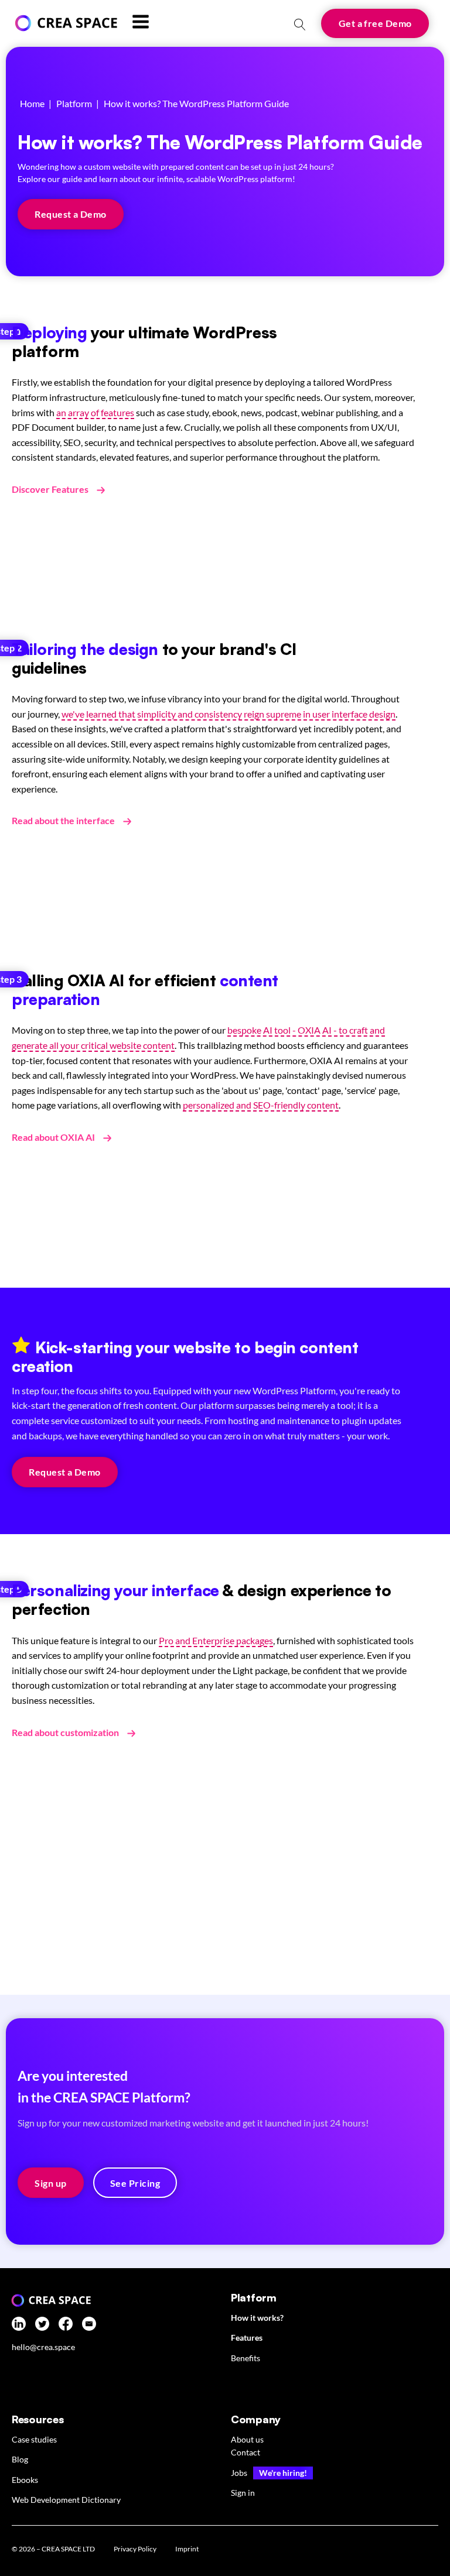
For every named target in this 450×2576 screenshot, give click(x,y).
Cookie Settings (249, 2551)
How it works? (257, 2318)
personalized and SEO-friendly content (261, 1105)
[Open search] (300, 25)
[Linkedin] (19, 2326)
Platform (74, 103)
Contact (246, 2452)
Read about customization (65, 1732)
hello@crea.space (43, 2347)
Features (247, 2337)
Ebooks (25, 2480)
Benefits (246, 2358)
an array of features (95, 412)
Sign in (243, 2493)
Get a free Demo (375, 23)
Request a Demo (71, 214)
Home (32, 103)
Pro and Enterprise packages (216, 1640)
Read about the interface (63, 820)
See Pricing (135, 2183)
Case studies (34, 2439)
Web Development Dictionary (66, 2500)
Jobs (239, 2473)
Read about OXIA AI (53, 1137)
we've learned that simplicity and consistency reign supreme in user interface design (229, 714)
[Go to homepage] (64, 23)
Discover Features (50, 489)
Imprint (187, 2549)
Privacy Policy (135, 2549)
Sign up (50, 2183)
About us (247, 2439)
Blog (20, 2459)
